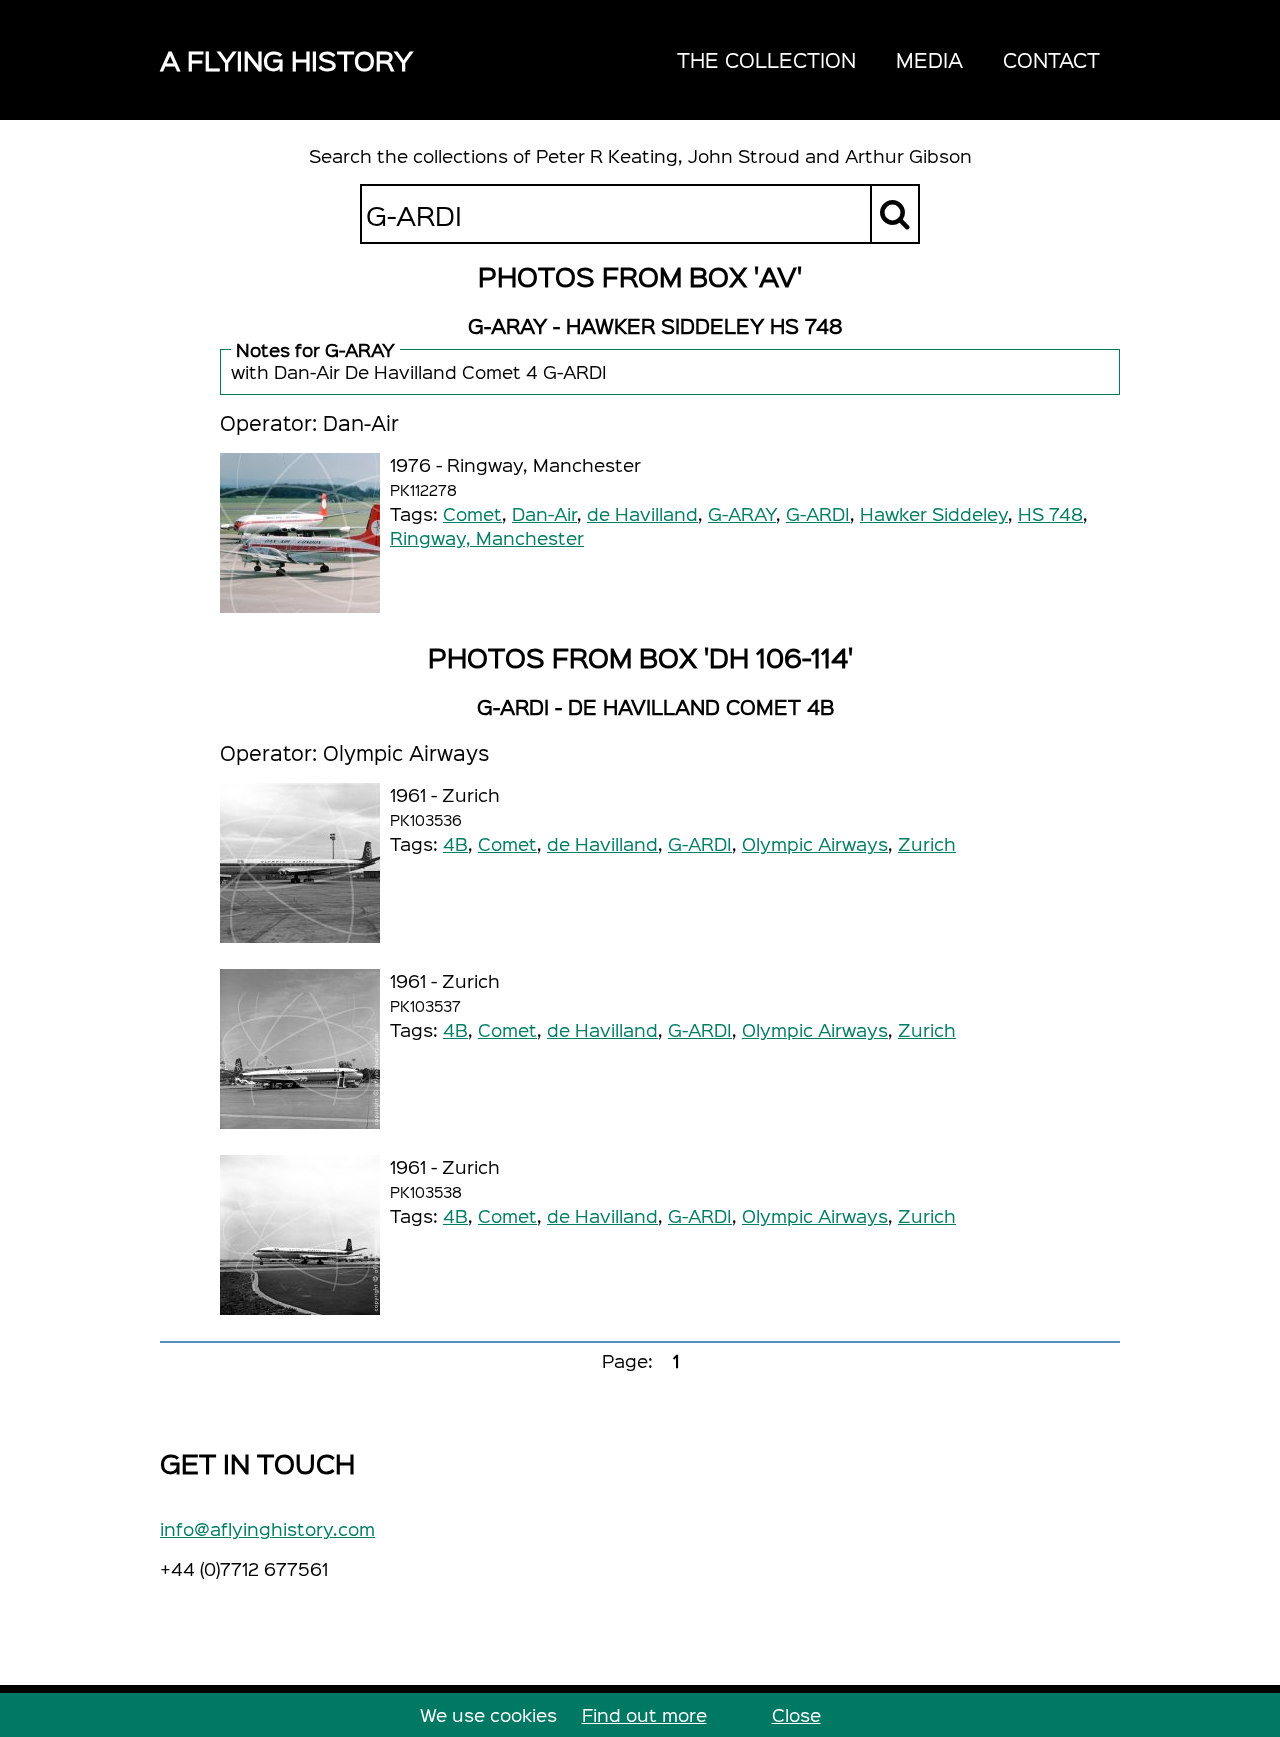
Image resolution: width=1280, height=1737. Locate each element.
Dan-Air (544, 513)
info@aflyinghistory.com (267, 1528)
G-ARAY (742, 513)
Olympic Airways (815, 843)
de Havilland (642, 513)
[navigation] (888, 60)
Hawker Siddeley (934, 513)
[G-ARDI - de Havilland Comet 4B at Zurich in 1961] (300, 863)
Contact (1051, 59)
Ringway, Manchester (487, 537)
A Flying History (286, 59)
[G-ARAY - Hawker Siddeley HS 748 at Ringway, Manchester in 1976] (300, 533)
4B (455, 843)
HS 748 (1050, 513)
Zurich (927, 843)
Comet (472, 513)
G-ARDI (818, 513)
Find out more (644, 1714)
